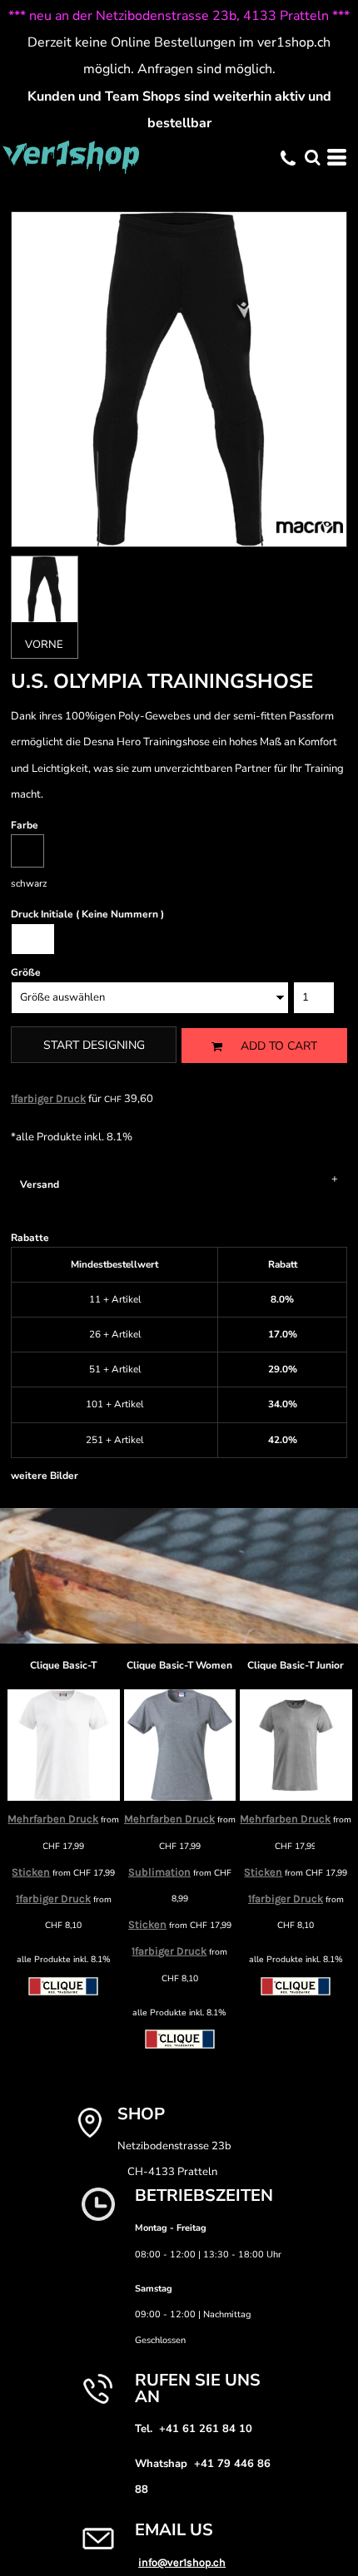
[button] (312, 157)
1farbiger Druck (48, 1098)
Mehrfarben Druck (53, 1819)
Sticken (147, 1924)
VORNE (44, 645)
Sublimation (159, 1872)
